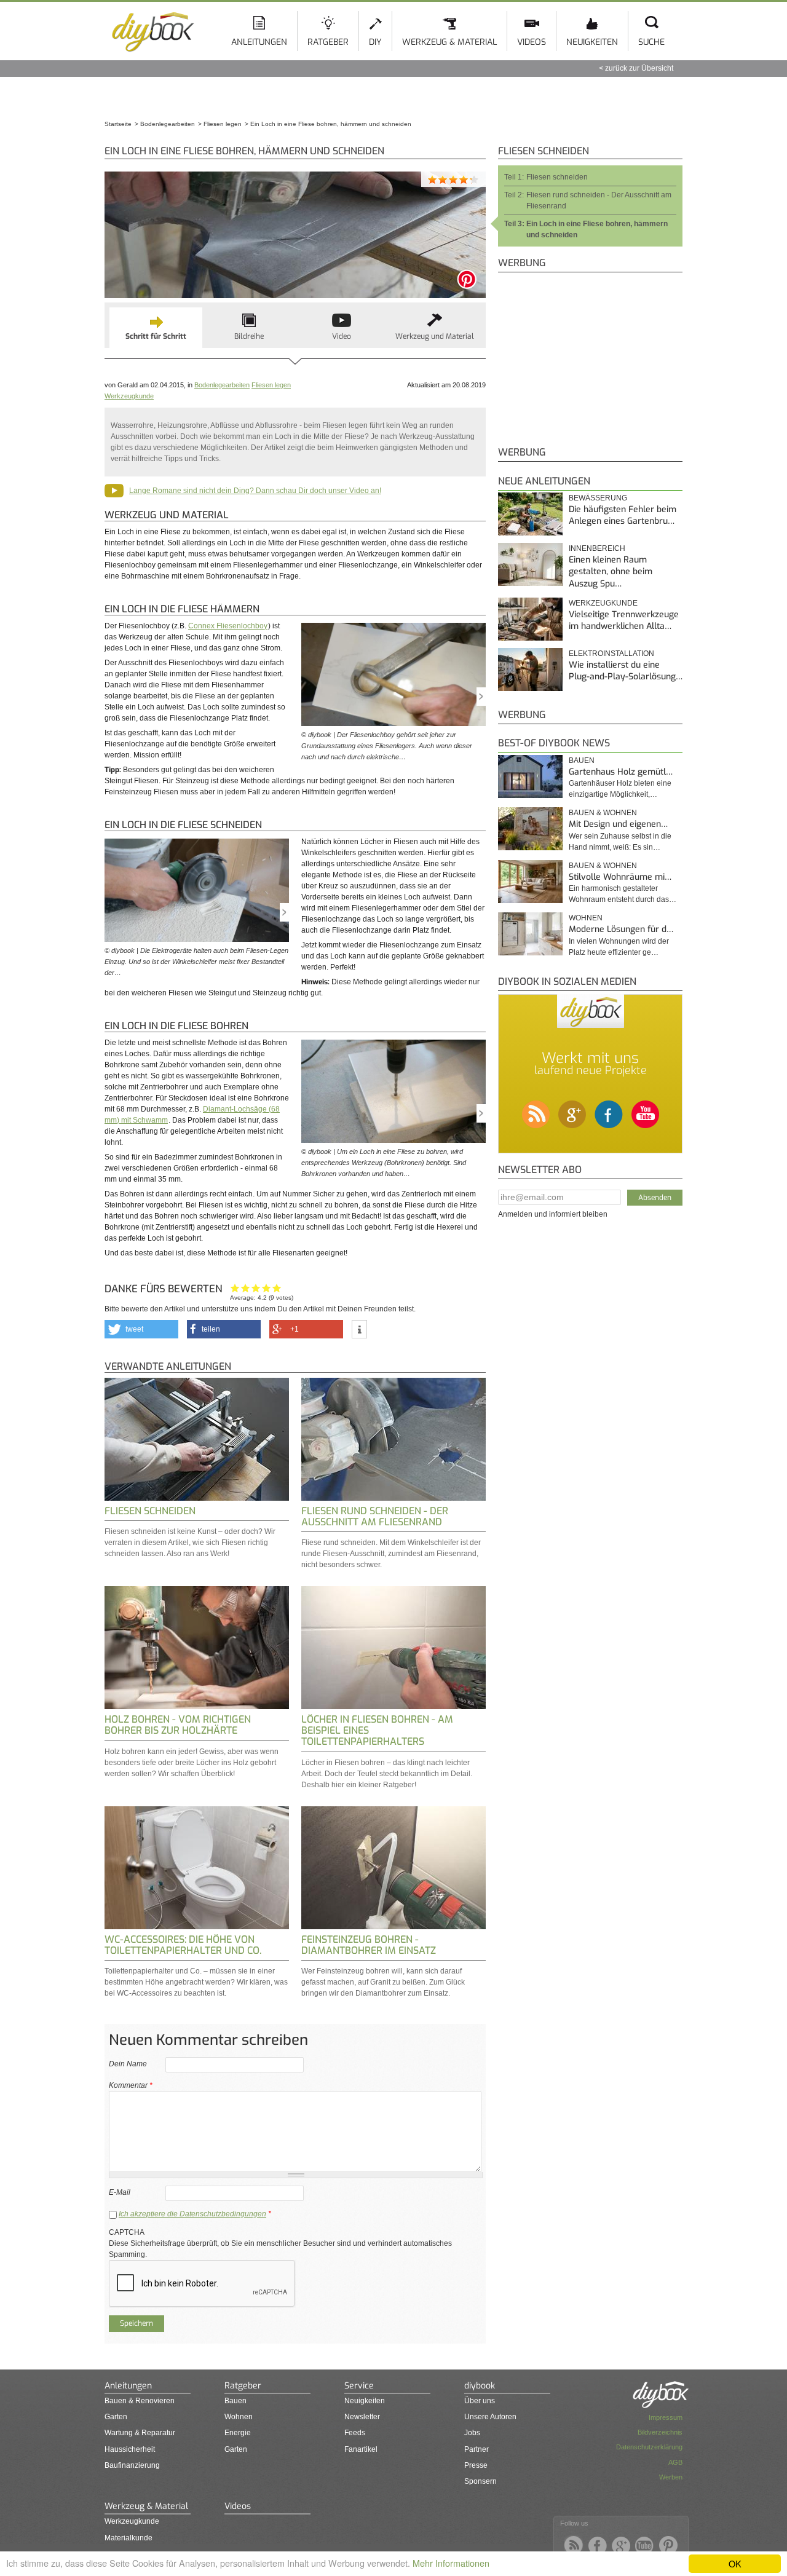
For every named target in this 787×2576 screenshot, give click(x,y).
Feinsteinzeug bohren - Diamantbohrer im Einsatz (369, 1945)
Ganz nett (246, 1288)
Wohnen (586, 918)
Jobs (472, 2433)
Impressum (666, 2417)
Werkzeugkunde (129, 396)
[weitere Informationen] (359, 1330)
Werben (671, 2477)
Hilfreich (267, 1288)
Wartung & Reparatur (140, 2433)
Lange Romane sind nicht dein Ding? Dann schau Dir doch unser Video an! (255, 491)
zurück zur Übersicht (639, 68)
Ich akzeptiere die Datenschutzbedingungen (192, 2214)
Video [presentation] (342, 336)
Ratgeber (328, 42)
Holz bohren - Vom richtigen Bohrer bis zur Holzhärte (178, 1725)
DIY (375, 42)
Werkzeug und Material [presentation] (435, 336)
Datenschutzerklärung (649, 2447)
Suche (651, 42)
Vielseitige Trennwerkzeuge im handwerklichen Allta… (624, 621)
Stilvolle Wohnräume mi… (620, 877)
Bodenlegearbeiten (222, 385)
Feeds (355, 2433)
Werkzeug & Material (449, 42)
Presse (476, 2465)
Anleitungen (259, 42)
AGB (675, 2462)
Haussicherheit (130, 2449)
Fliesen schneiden (150, 1511)
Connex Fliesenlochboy (228, 626)
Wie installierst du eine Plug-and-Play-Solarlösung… (626, 671)
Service (359, 2386)
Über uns (480, 2401)
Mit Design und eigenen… (618, 824)
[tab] (156, 328)
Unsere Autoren (490, 2417)
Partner (477, 2449)
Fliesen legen (271, 385)
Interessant (256, 1288)
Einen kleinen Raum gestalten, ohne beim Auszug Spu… (611, 572)
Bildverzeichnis (660, 2432)
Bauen (582, 761)
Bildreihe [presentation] (249, 336)
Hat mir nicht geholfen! (235, 1288)
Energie (238, 2433)
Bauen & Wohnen (603, 813)
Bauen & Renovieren (140, 2401)
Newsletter (362, 2417)
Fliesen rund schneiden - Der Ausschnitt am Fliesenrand (375, 1516)
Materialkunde (129, 2538)
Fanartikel (361, 2449)
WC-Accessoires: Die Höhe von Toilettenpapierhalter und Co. (183, 1945)
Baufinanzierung (132, 2465)
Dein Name (128, 2064)
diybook (480, 2386)
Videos (532, 42)
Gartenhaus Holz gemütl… (621, 772)
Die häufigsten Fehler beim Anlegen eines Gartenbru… (623, 516)
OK (735, 2563)
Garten (116, 2417)
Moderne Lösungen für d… (621, 929)
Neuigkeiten (592, 42)
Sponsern (481, 2481)
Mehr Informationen (451, 2563)
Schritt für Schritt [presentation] (156, 336)
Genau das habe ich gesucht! (277, 1288)
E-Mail (120, 2192)
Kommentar (131, 2085)
